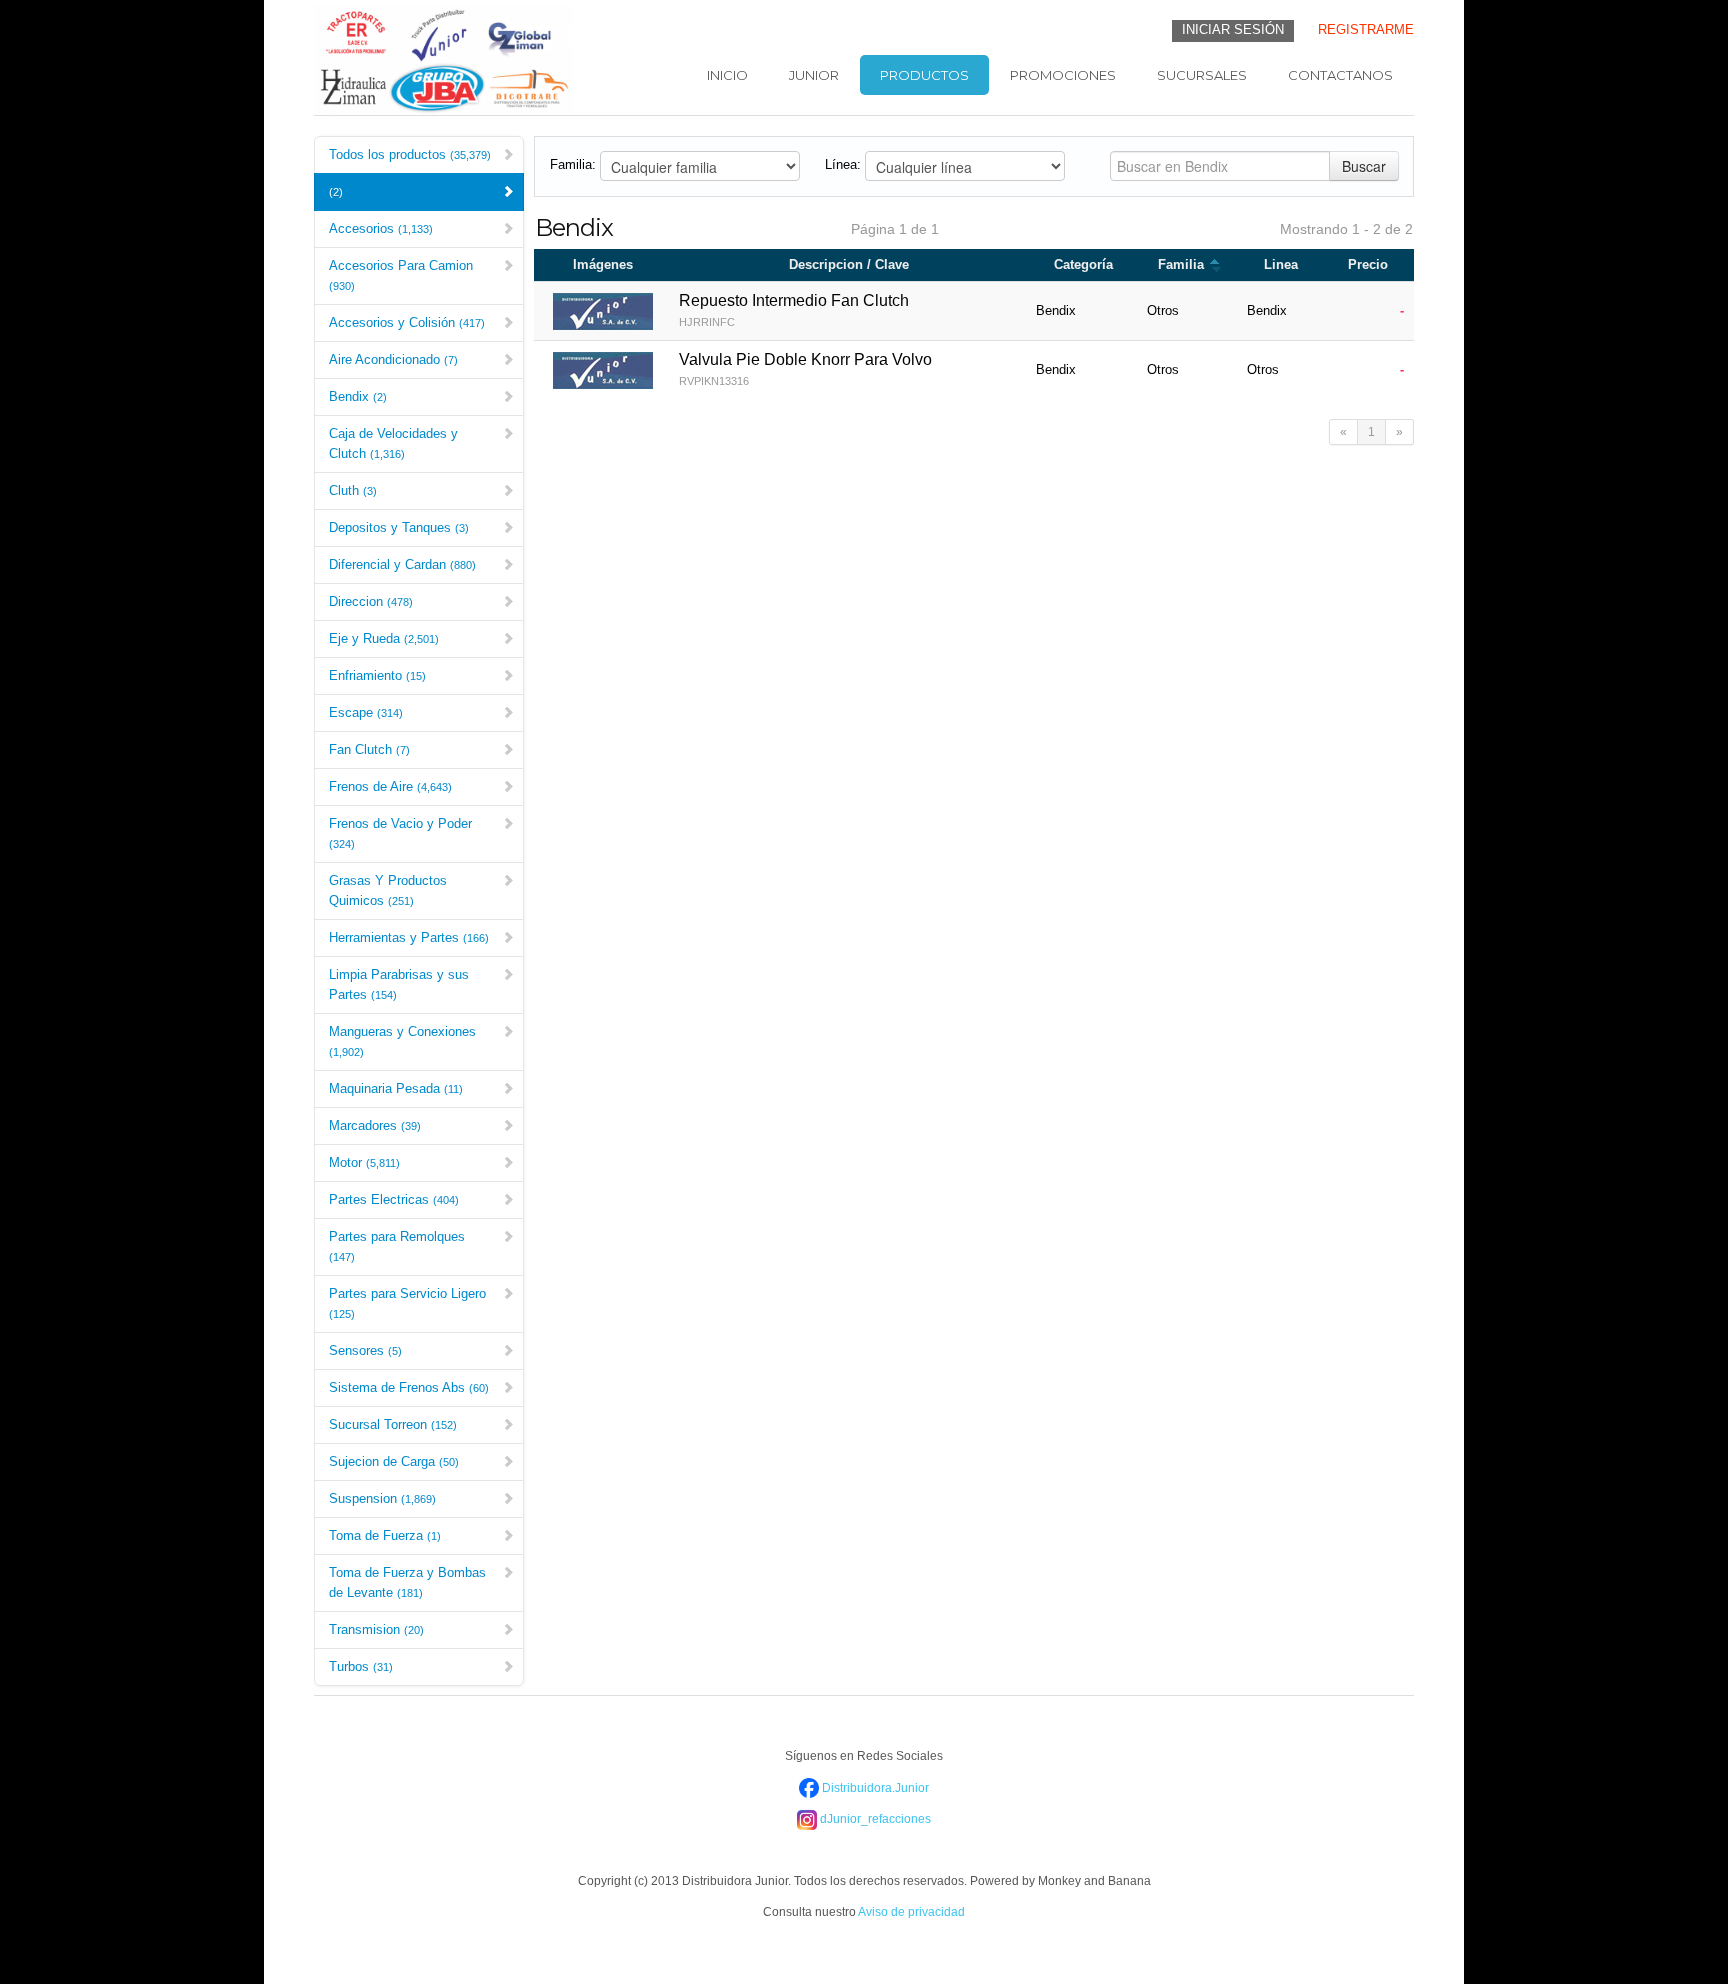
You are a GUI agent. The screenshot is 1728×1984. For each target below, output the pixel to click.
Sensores (365, 1350)
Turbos (361, 1666)
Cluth (353, 490)
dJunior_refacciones (874, 1819)
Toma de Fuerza (385, 1535)
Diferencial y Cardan (402, 564)
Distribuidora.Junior (874, 1788)
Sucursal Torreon (393, 1424)
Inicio (727, 75)
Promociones (1063, 75)
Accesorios (381, 228)
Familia (1183, 264)
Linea (1281, 264)
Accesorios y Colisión (407, 322)
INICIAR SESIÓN (1233, 29)
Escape (366, 712)
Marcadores (375, 1125)
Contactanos (1340, 75)
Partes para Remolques (397, 1246)
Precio (1368, 264)
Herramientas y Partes (409, 937)
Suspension (382, 1498)
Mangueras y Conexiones (402, 1041)
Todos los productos (410, 154)
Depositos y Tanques (399, 527)
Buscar (1364, 166)
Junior (814, 75)
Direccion (371, 601)
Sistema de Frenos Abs (409, 1387)
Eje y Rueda (384, 638)
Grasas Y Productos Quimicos (388, 890)
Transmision (376, 1629)
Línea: (843, 164)
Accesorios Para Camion (401, 275)
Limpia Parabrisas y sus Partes (399, 984)
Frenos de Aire (390, 786)
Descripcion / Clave (849, 264)
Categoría (1083, 264)
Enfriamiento (377, 675)
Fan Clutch (369, 749)
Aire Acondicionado (393, 359)
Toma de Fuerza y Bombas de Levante (407, 1582)
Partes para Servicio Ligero (407, 1303)
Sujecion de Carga (394, 1461)
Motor (364, 1162)
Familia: (573, 164)
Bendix (358, 396)
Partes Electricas (394, 1199)
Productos (924, 75)
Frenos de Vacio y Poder (400, 833)
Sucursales (1202, 75)
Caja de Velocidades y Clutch (393, 443)
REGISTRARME (1366, 29)
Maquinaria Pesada (396, 1088)
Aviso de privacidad (911, 1912)
